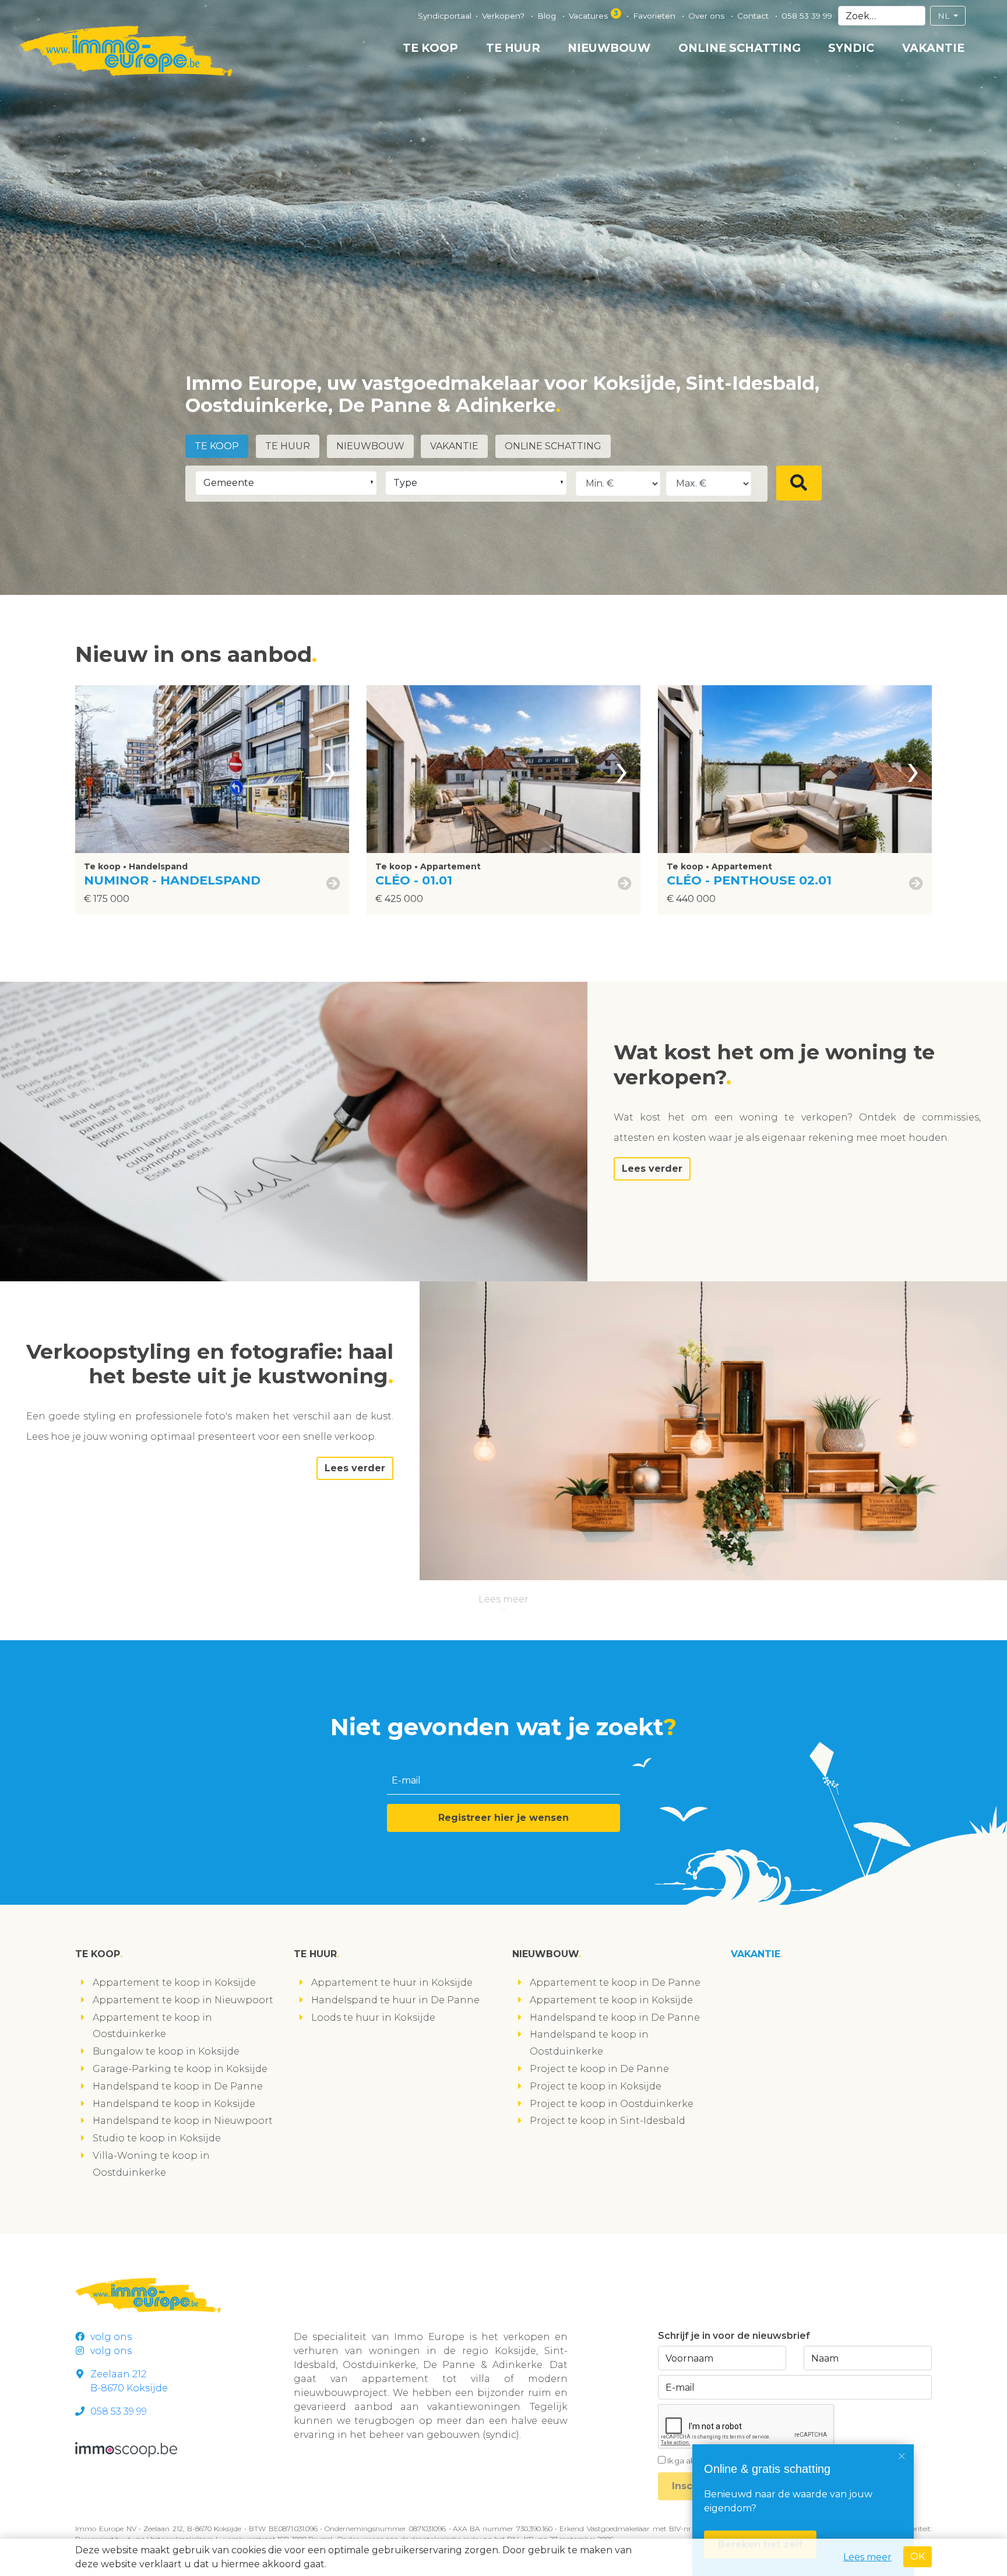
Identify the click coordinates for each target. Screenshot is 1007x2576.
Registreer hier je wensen (503, 1818)
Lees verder (652, 1169)
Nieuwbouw (609, 48)
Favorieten (655, 16)
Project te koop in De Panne (599, 2069)
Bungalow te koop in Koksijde (166, 2051)
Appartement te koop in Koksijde (174, 1983)
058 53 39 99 (807, 16)
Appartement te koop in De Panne (615, 1983)
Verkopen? (504, 16)
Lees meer (503, 1599)
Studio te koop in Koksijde (157, 2138)
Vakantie (933, 48)
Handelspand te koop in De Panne (178, 2086)
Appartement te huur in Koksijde (392, 1983)
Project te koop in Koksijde (596, 2086)
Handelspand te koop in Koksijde (174, 2104)
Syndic (851, 48)
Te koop (430, 48)
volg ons (111, 2337)
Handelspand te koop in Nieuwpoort (183, 2121)
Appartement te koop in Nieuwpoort (183, 2000)
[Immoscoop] (126, 2449)
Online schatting (740, 48)
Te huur (513, 48)
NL (945, 16)
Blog (548, 16)
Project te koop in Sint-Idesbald (608, 2121)
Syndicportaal (445, 16)
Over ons (707, 16)
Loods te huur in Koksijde (373, 2018)
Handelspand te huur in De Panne (395, 2000)
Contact (754, 16)
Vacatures (594, 15)
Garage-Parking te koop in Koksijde (180, 2069)
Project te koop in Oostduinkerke (612, 2104)
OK (918, 2556)
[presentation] (330, 769)
